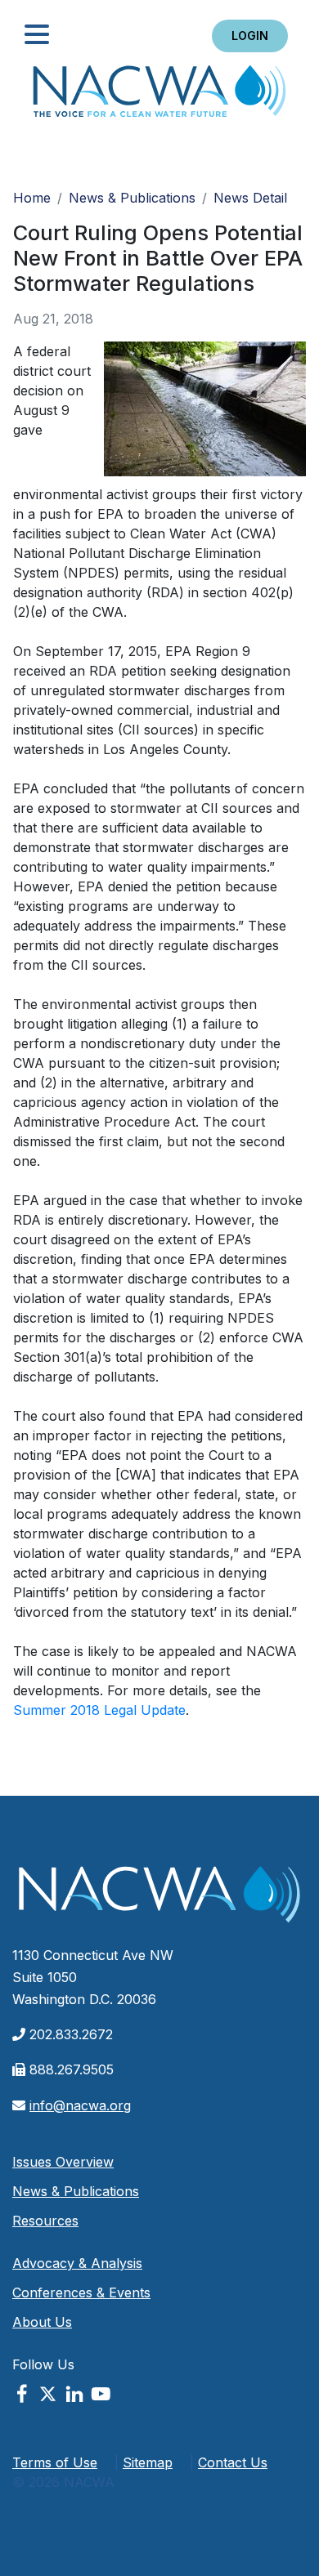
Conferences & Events (81, 2293)
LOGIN (250, 36)
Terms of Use (55, 2462)
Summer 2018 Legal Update (99, 1710)
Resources (45, 2221)
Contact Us (233, 2462)
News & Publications (132, 198)
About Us (42, 2322)
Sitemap (148, 2462)
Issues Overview (63, 2162)
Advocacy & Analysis (77, 2263)
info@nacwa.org (80, 2105)
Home (159, 96)
